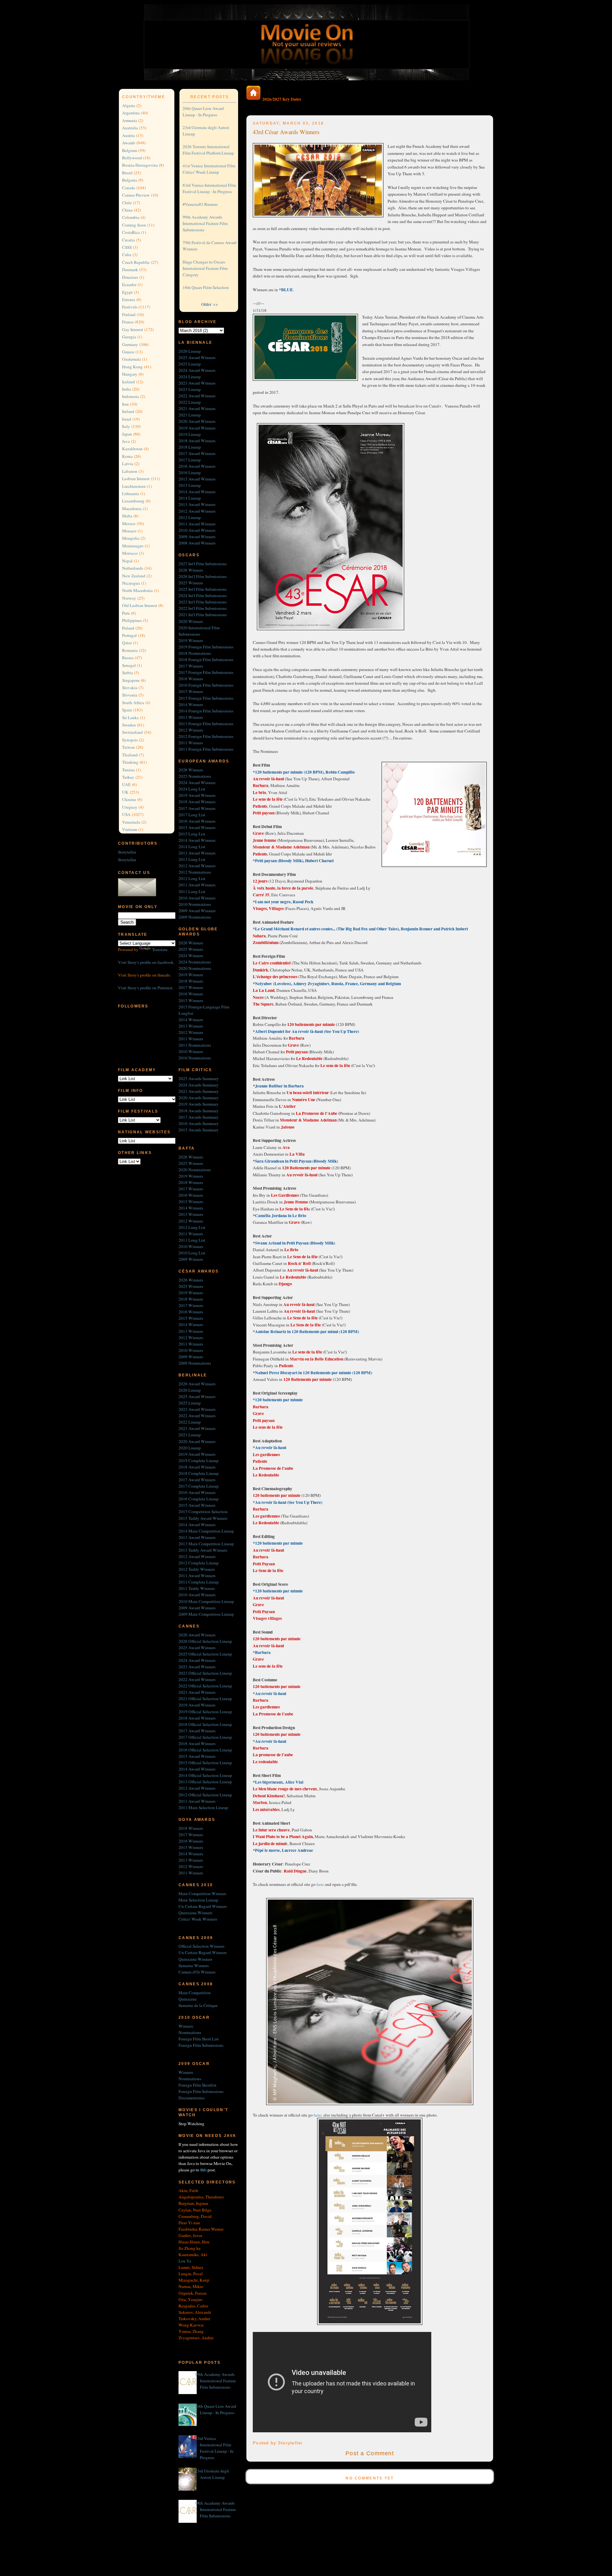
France (128, 322)
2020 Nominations (195, 968)
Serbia (127, 673)
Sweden (129, 725)
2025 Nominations (195, 776)
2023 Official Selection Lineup (205, 1673)
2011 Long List (192, 891)
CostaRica (131, 232)
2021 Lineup (190, 415)
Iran (125, 404)
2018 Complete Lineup (199, 1473)
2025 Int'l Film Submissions (203, 589)
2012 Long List (192, 878)
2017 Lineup (190, 460)
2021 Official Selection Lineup (205, 1699)
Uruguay (130, 807)
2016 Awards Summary (199, 1123)
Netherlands (133, 568)
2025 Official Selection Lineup (205, 1654)
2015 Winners (191, 691)
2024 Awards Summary (199, 1085)
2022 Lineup (190, 402)
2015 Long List (192, 834)
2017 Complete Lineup (199, 1486)
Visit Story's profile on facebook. (146, 962)
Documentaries (192, 2098)
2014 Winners (191, 704)
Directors (130, 277)
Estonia (129, 299)
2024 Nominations (195, 962)
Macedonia (132, 509)
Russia (128, 658)
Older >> (210, 304)
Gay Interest (133, 329)
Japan (127, 434)
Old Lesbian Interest (140, 605)
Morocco (130, 553)
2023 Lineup (190, 389)
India (127, 389)
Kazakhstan (132, 449)
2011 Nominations (195, 1045)
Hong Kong (132, 367)
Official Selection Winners (201, 1946)
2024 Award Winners (197, 370)
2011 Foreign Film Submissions (206, 749)
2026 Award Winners (197, 1384)
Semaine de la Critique (198, 2005)
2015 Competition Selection (203, 1512)
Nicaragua (131, 583)
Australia (130, 128)
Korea (127, 456)
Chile (127, 203)
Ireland (128, 411)
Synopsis (130, 740)
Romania (130, 650)
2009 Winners (191, 1259)
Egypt (127, 292)
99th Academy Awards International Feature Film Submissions (205, 223)
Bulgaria (130, 180)
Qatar (127, 643)
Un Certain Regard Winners (203, 1906)
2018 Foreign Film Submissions (206, 660)
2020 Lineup (190, 1448)
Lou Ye (185, 2261)
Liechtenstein (134, 486)
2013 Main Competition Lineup (206, 1544)
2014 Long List (192, 847)
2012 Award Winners (197, 511)
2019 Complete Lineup (199, 1461)
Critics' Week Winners (198, 1919)
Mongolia (131, 538)
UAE (126, 784)
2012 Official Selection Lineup (205, 1795)
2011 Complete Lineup (199, 1582)
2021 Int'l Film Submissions (203, 615)
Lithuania (131, 494)
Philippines (132, 620)
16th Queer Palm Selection (206, 287)
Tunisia (128, 770)
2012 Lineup (190, 517)
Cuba (127, 255)
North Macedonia (137, 590)
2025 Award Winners (197, 357)
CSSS (127, 247)
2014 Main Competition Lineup (206, 1531)
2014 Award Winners (197, 492)
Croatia (128, 240)
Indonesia (131, 396)
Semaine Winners (194, 1966)
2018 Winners (191, 981)
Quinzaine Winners (195, 1913)
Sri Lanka (130, 718)
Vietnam (130, 829)
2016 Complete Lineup (199, 1499)
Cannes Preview (136, 195)
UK (125, 792)
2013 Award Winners (197, 504)
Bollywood (132, 158)
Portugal (129, 635)
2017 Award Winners (197, 453)
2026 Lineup (190, 351)
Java (126, 441)
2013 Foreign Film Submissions (206, 724)
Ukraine (129, 799)
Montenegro (133, 546)
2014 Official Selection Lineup (205, 1775)
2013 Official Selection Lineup (205, 1782)
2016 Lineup (190, 473)
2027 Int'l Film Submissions (203, 564)
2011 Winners (191, 743)
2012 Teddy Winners (197, 1569)
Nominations (190, 2032)
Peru (126, 613)
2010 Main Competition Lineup (206, 1601)
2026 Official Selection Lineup (205, 1641)
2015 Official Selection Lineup (205, 1763)
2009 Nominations (195, 917)
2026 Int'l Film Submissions (203, 576)
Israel (127, 419)
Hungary (130, 374)
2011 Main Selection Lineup (203, 1808)
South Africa (133, 703)
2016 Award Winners (197, 466)
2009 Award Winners (197, 537)
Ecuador (129, 285)
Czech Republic (136, 262)
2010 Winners (191, 1051)
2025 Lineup (190, 364)
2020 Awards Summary (199, 1098)
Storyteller (127, 852)
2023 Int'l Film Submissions (203, 602)
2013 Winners (191, 717)
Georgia (129, 337)
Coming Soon (134, 225)
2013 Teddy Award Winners (203, 1550)
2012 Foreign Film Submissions (206, 736)
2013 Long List (192, 859)
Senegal (129, 665)
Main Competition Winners (202, 1894)
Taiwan (128, 747)
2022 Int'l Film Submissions (203, 608)
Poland (128, 628)
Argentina (131, 113)
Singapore (131, 680)
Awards (129, 143)
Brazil (127, 173)
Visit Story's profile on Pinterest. (146, 988)
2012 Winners (191, 730)
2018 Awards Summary (199, 1111)
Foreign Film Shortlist (197, 2085)
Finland (129, 314)
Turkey (128, 777)
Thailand (130, 755)
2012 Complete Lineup (199, 1563)
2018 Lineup (190, 447)
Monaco (129, 531)
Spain (127, 710)
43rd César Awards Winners (286, 132)
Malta (127, 516)
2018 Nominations (195, 653)
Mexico (129, 523)
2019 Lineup (190, 434)
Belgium (130, 150)
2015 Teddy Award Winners (203, 1518)
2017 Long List (192, 815)
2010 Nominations (195, 904)
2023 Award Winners (197, 383)
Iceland (128, 382)
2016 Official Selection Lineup (205, 1750)
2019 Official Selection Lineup (205, 1712)
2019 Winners (191, 640)
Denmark (130, 270)
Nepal (127, 561)
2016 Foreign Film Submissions (206, 685)
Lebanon (130, 471)
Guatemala (131, 359)
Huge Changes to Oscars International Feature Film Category (205, 268)
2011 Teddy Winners (197, 1588)
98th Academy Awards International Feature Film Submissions (215, 2509)
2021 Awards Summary (199, 1091)
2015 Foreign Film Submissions (206, 698)
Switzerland (132, 732)
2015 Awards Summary (199, 1130)
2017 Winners (191, 666)
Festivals (130, 307)
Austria (128, 135)
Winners (186, 2026)
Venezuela (131, 822)
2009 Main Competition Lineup (206, 1614)
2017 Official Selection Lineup (205, 1737)
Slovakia (130, 688)
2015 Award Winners (197, 479)
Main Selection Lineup (198, 1900)
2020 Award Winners (197, 421)
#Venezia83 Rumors (200, 204)
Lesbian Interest (136, 479)
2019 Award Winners (197, 428)
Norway (129, 598)
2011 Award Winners (197, 524)
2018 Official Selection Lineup (205, 1724)
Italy (126, 426)
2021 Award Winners (197, 408)
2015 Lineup (190, 485)
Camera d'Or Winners (197, 1972)
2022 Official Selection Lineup (205, 1686)
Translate (160, 949)
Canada (129, 188)
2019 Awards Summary (199, 1104)
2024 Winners (191, 956)
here (320, 1884)
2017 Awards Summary (199, 1117)
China (127, 210)
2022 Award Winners (197, 396)
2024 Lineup (190, 377)
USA (126, 814)
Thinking (130, 762)
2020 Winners (191, 621)
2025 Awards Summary (199, 1079)
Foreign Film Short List (199, 2039)
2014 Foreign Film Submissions (206, 711)
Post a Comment (370, 2453)
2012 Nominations (195, 872)
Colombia (131, 217)
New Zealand (134, 576)
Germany (130, 344)
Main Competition (195, 1993)
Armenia (130, 120)
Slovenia (130, 695)
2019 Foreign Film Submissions (206, 647)
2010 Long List (192, 1253)
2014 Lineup (190, 498)
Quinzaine (188, 1999)
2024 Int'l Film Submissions (203, 595)
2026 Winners (191, 570)
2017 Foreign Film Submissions (206, 672)
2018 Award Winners (197, 441)
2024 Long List (192, 789)
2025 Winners (191, 583)
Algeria (129, 105)
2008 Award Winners (197, 543)
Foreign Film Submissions (201, 2045)
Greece (128, 352)
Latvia (128, 464)
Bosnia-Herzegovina (140, 165)
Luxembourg (133, 501)
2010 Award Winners (197, 530)
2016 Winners (191, 679)
